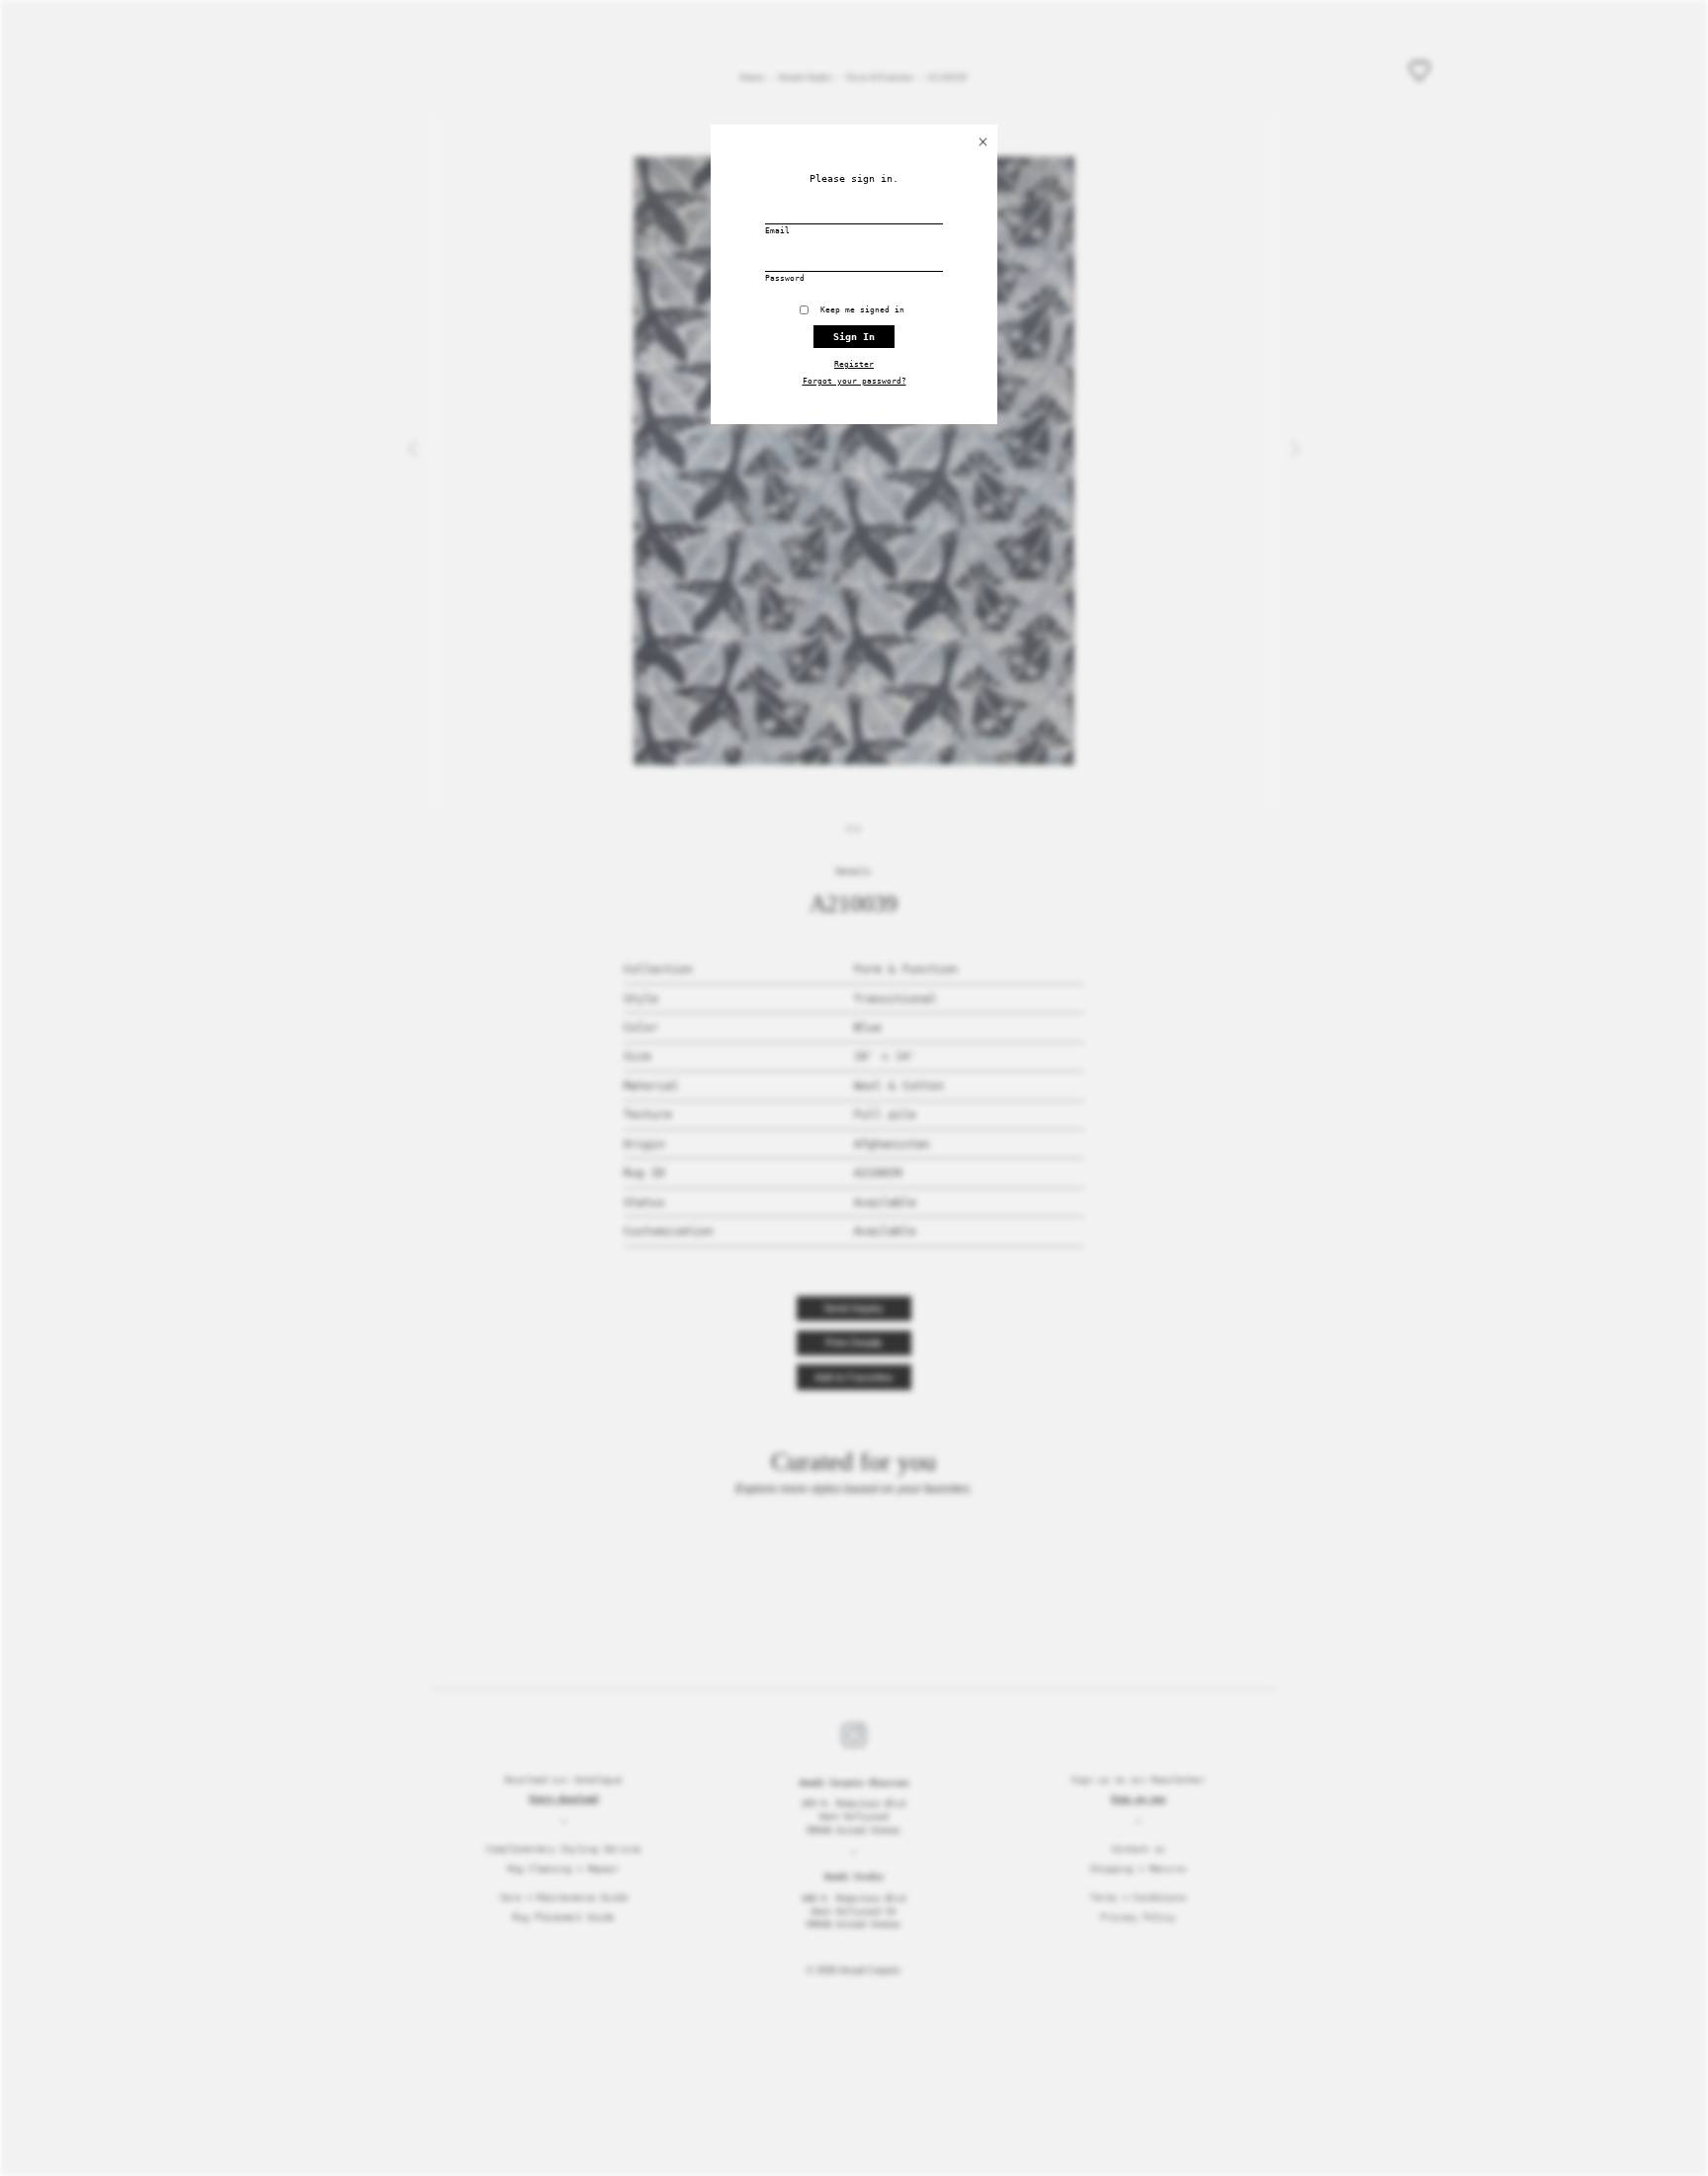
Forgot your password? (854, 381)
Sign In (854, 337)
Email (777, 231)
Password (785, 278)
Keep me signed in (867, 310)
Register (854, 364)
